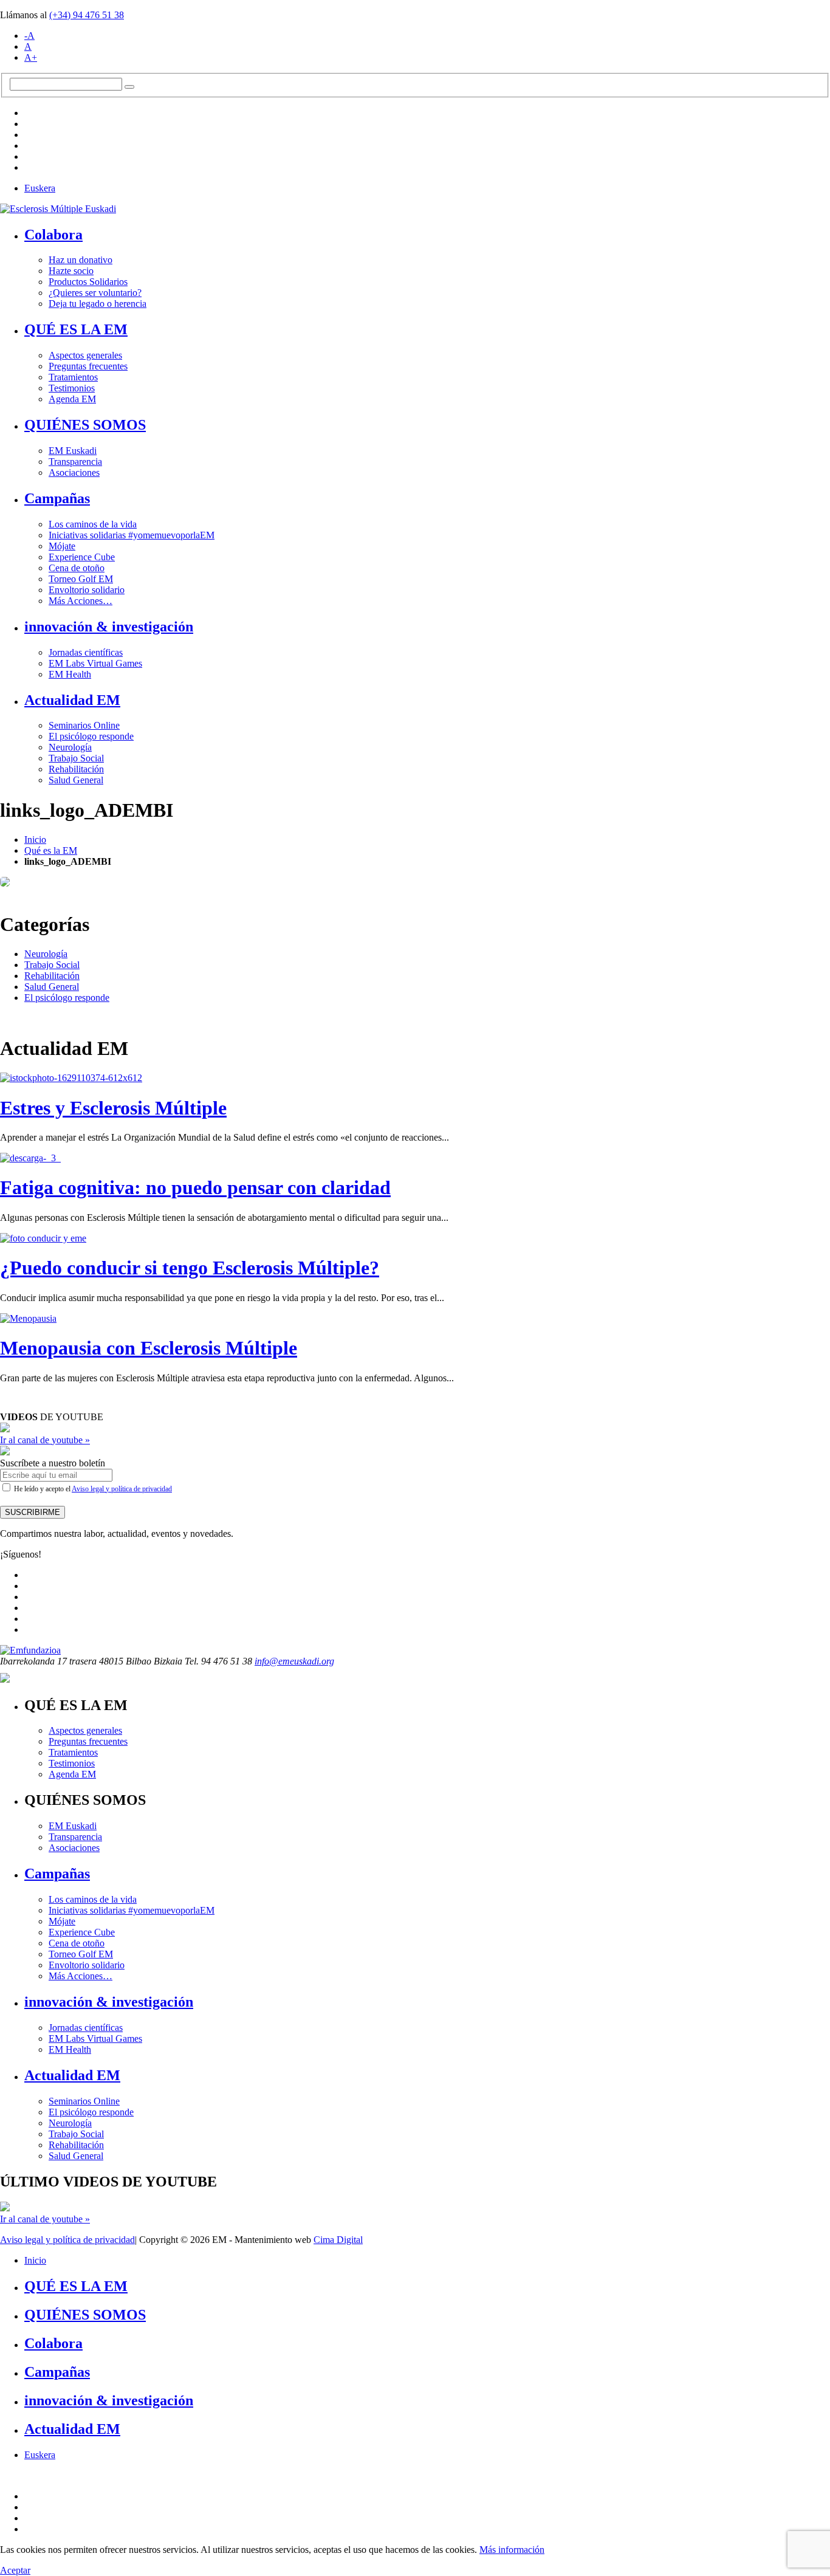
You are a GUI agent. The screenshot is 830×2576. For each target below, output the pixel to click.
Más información (512, 2550)
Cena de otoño (77, 568)
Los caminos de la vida (93, 524)
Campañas (57, 498)
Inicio (35, 840)
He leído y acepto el (92, 1489)
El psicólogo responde (91, 736)
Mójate (62, 546)
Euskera (40, 188)
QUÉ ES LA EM (76, 329)
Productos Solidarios (88, 282)
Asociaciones (74, 472)
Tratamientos (73, 377)
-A (29, 36)
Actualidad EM (72, 700)
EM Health (70, 674)
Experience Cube (82, 557)
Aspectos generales (85, 355)
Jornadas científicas (86, 652)
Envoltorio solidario (87, 590)
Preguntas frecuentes (88, 366)
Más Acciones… (81, 601)
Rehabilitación (76, 769)
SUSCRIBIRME (33, 1512)
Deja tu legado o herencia (98, 304)
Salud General (76, 780)
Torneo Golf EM (81, 579)
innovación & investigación (109, 627)
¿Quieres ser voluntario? (95, 293)
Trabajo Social (76, 758)
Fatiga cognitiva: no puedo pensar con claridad (195, 1187)
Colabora (53, 235)
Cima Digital (338, 2240)
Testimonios (72, 388)
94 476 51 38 (87, 15)
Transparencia (75, 462)
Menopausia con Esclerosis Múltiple (149, 1348)
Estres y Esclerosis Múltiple (113, 1108)
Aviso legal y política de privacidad (122, 1489)
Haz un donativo (81, 260)
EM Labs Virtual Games (95, 663)
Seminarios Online (84, 725)
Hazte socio (71, 271)
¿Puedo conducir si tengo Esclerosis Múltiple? (190, 1268)
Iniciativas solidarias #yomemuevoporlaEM (132, 535)
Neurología (70, 747)
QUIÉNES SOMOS (85, 425)
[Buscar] (129, 87)
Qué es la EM (51, 850)
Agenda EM (72, 399)
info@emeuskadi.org (294, 1661)
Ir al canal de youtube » (45, 1440)
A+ (31, 57)
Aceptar (15, 2570)
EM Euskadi (73, 451)
